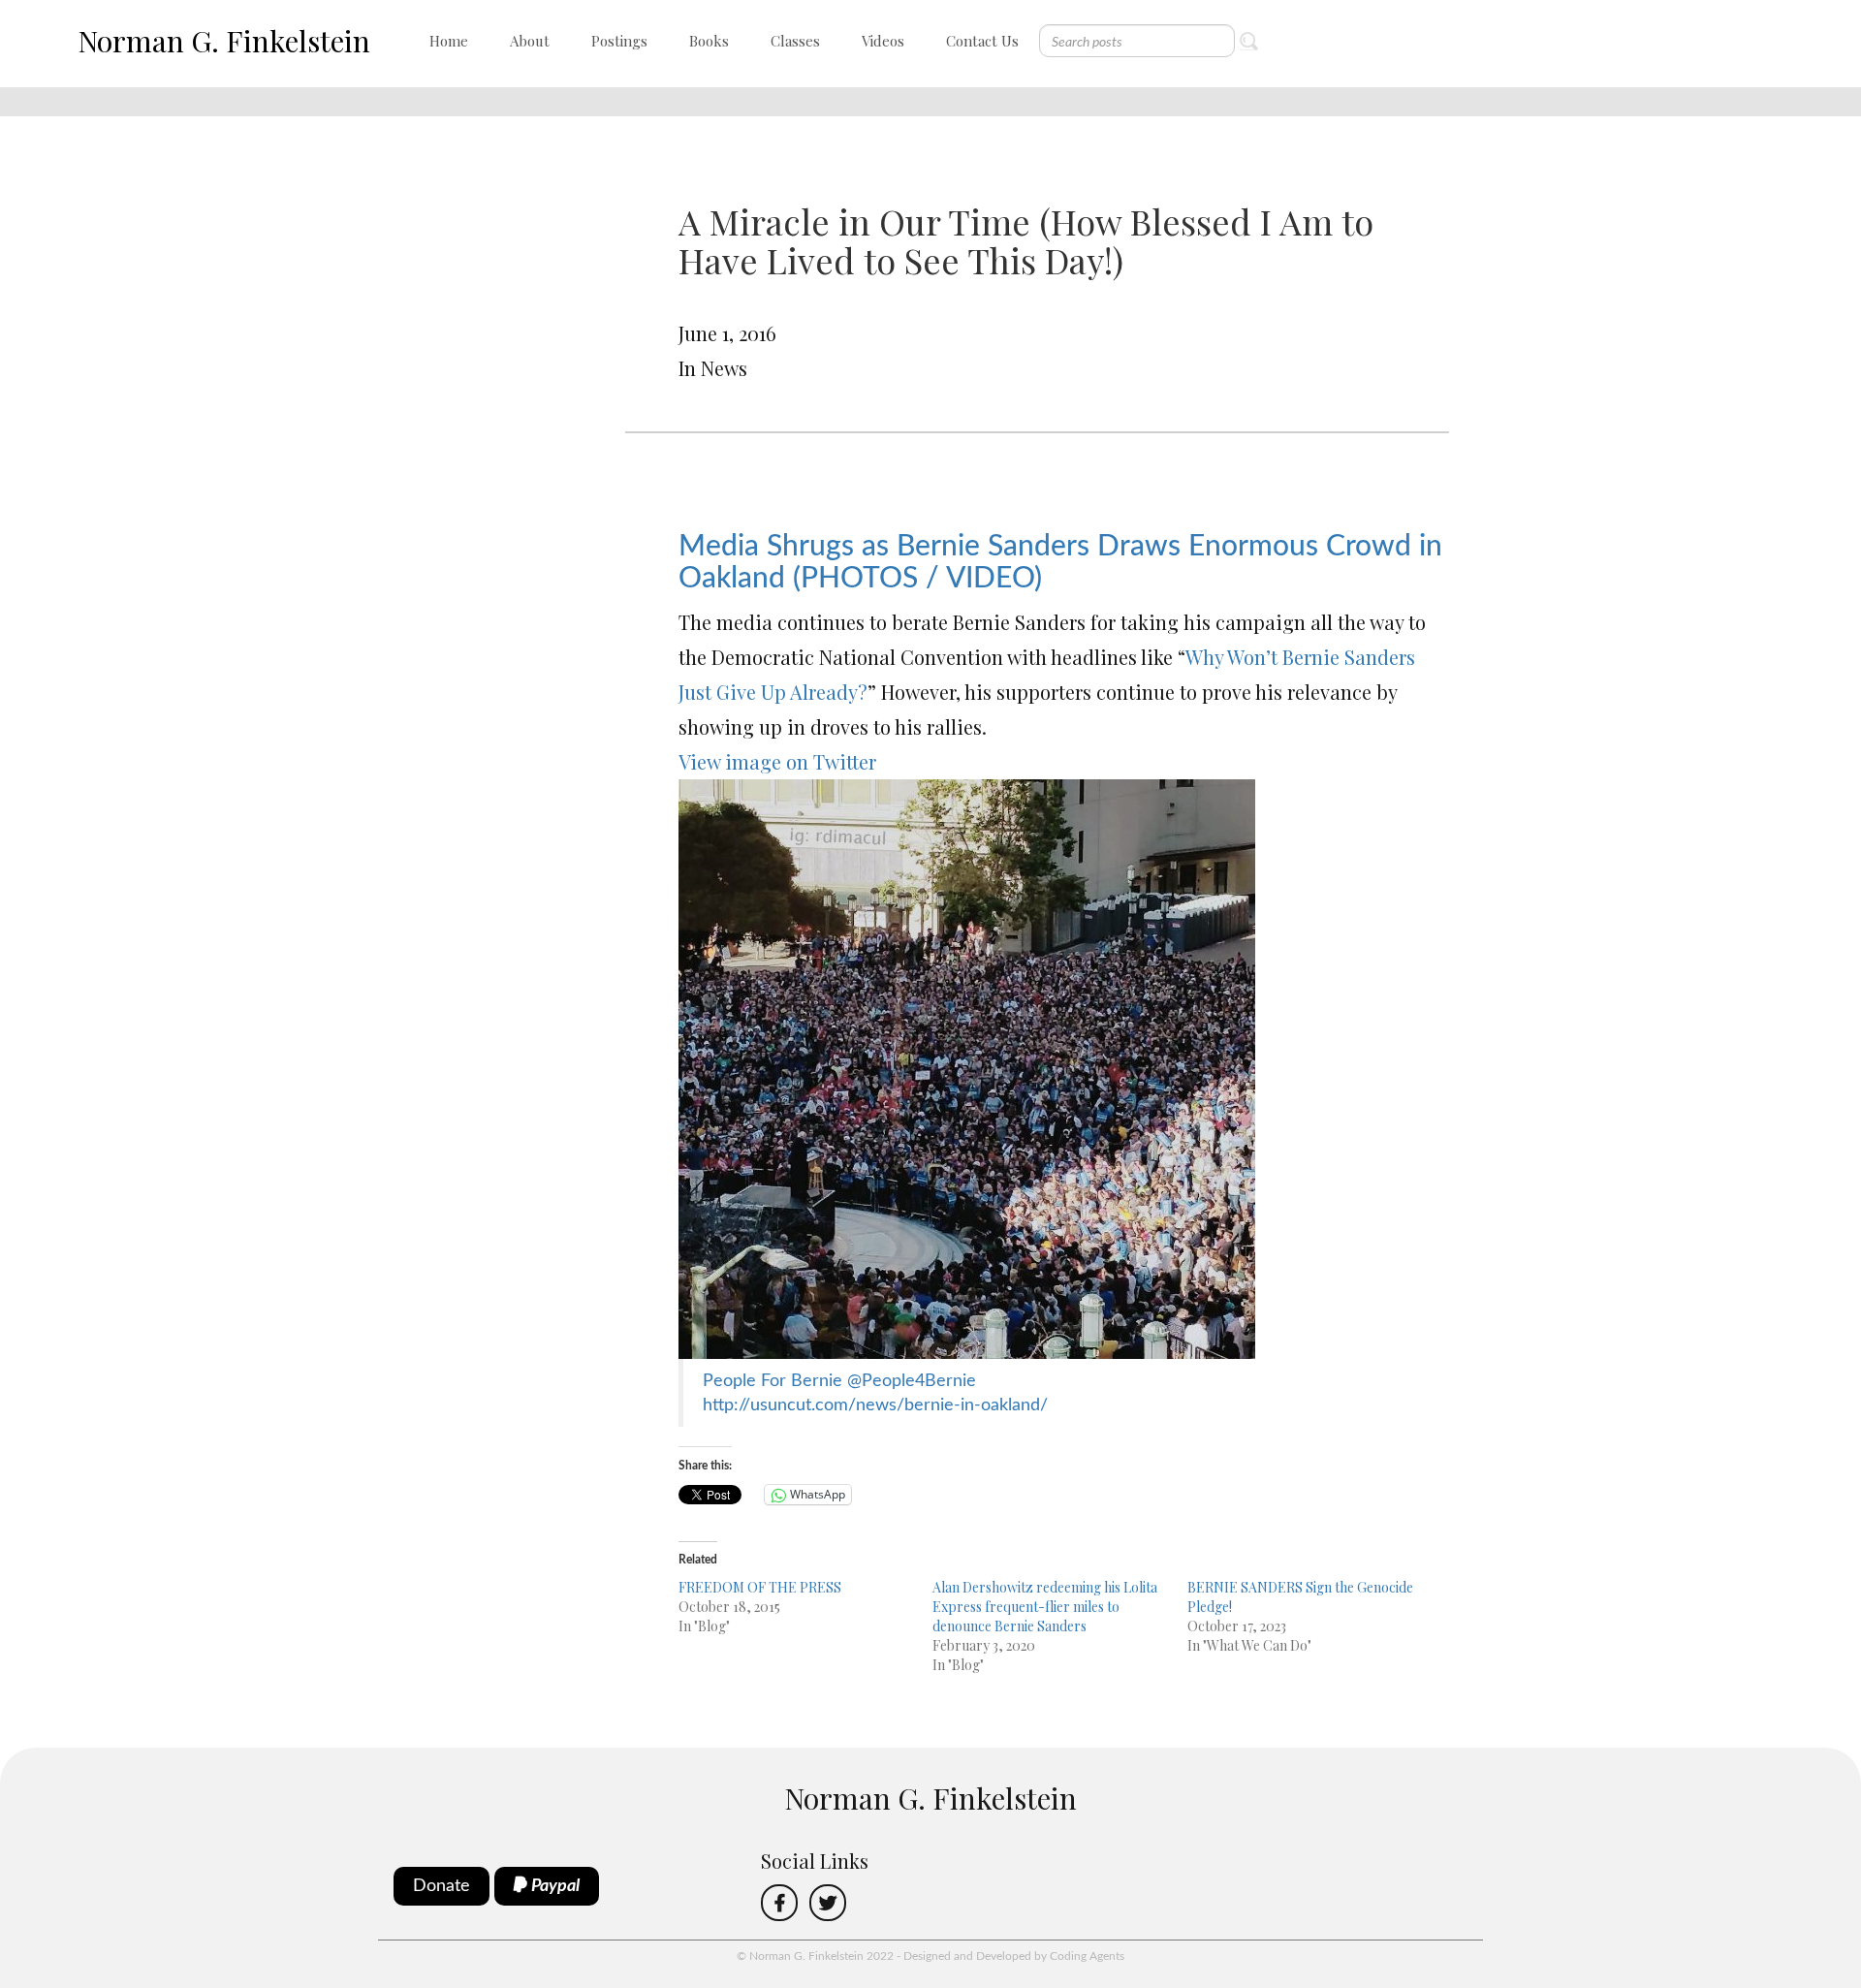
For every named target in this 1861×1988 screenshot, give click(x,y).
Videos (883, 41)
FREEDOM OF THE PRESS (760, 1587)
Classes (795, 41)
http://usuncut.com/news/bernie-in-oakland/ (875, 1405)
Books (709, 41)
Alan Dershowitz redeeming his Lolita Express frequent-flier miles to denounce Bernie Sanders (1045, 1607)
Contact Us (982, 41)
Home (449, 41)
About (530, 41)
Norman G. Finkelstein (224, 41)
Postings (619, 41)
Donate (442, 1886)
